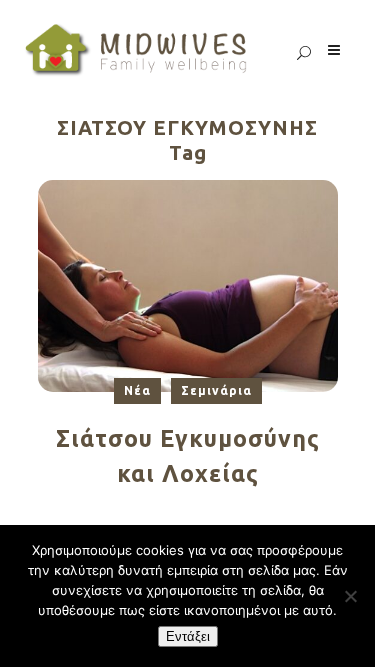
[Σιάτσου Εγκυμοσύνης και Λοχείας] (188, 284)
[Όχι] (350, 596)
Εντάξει (188, 636)
